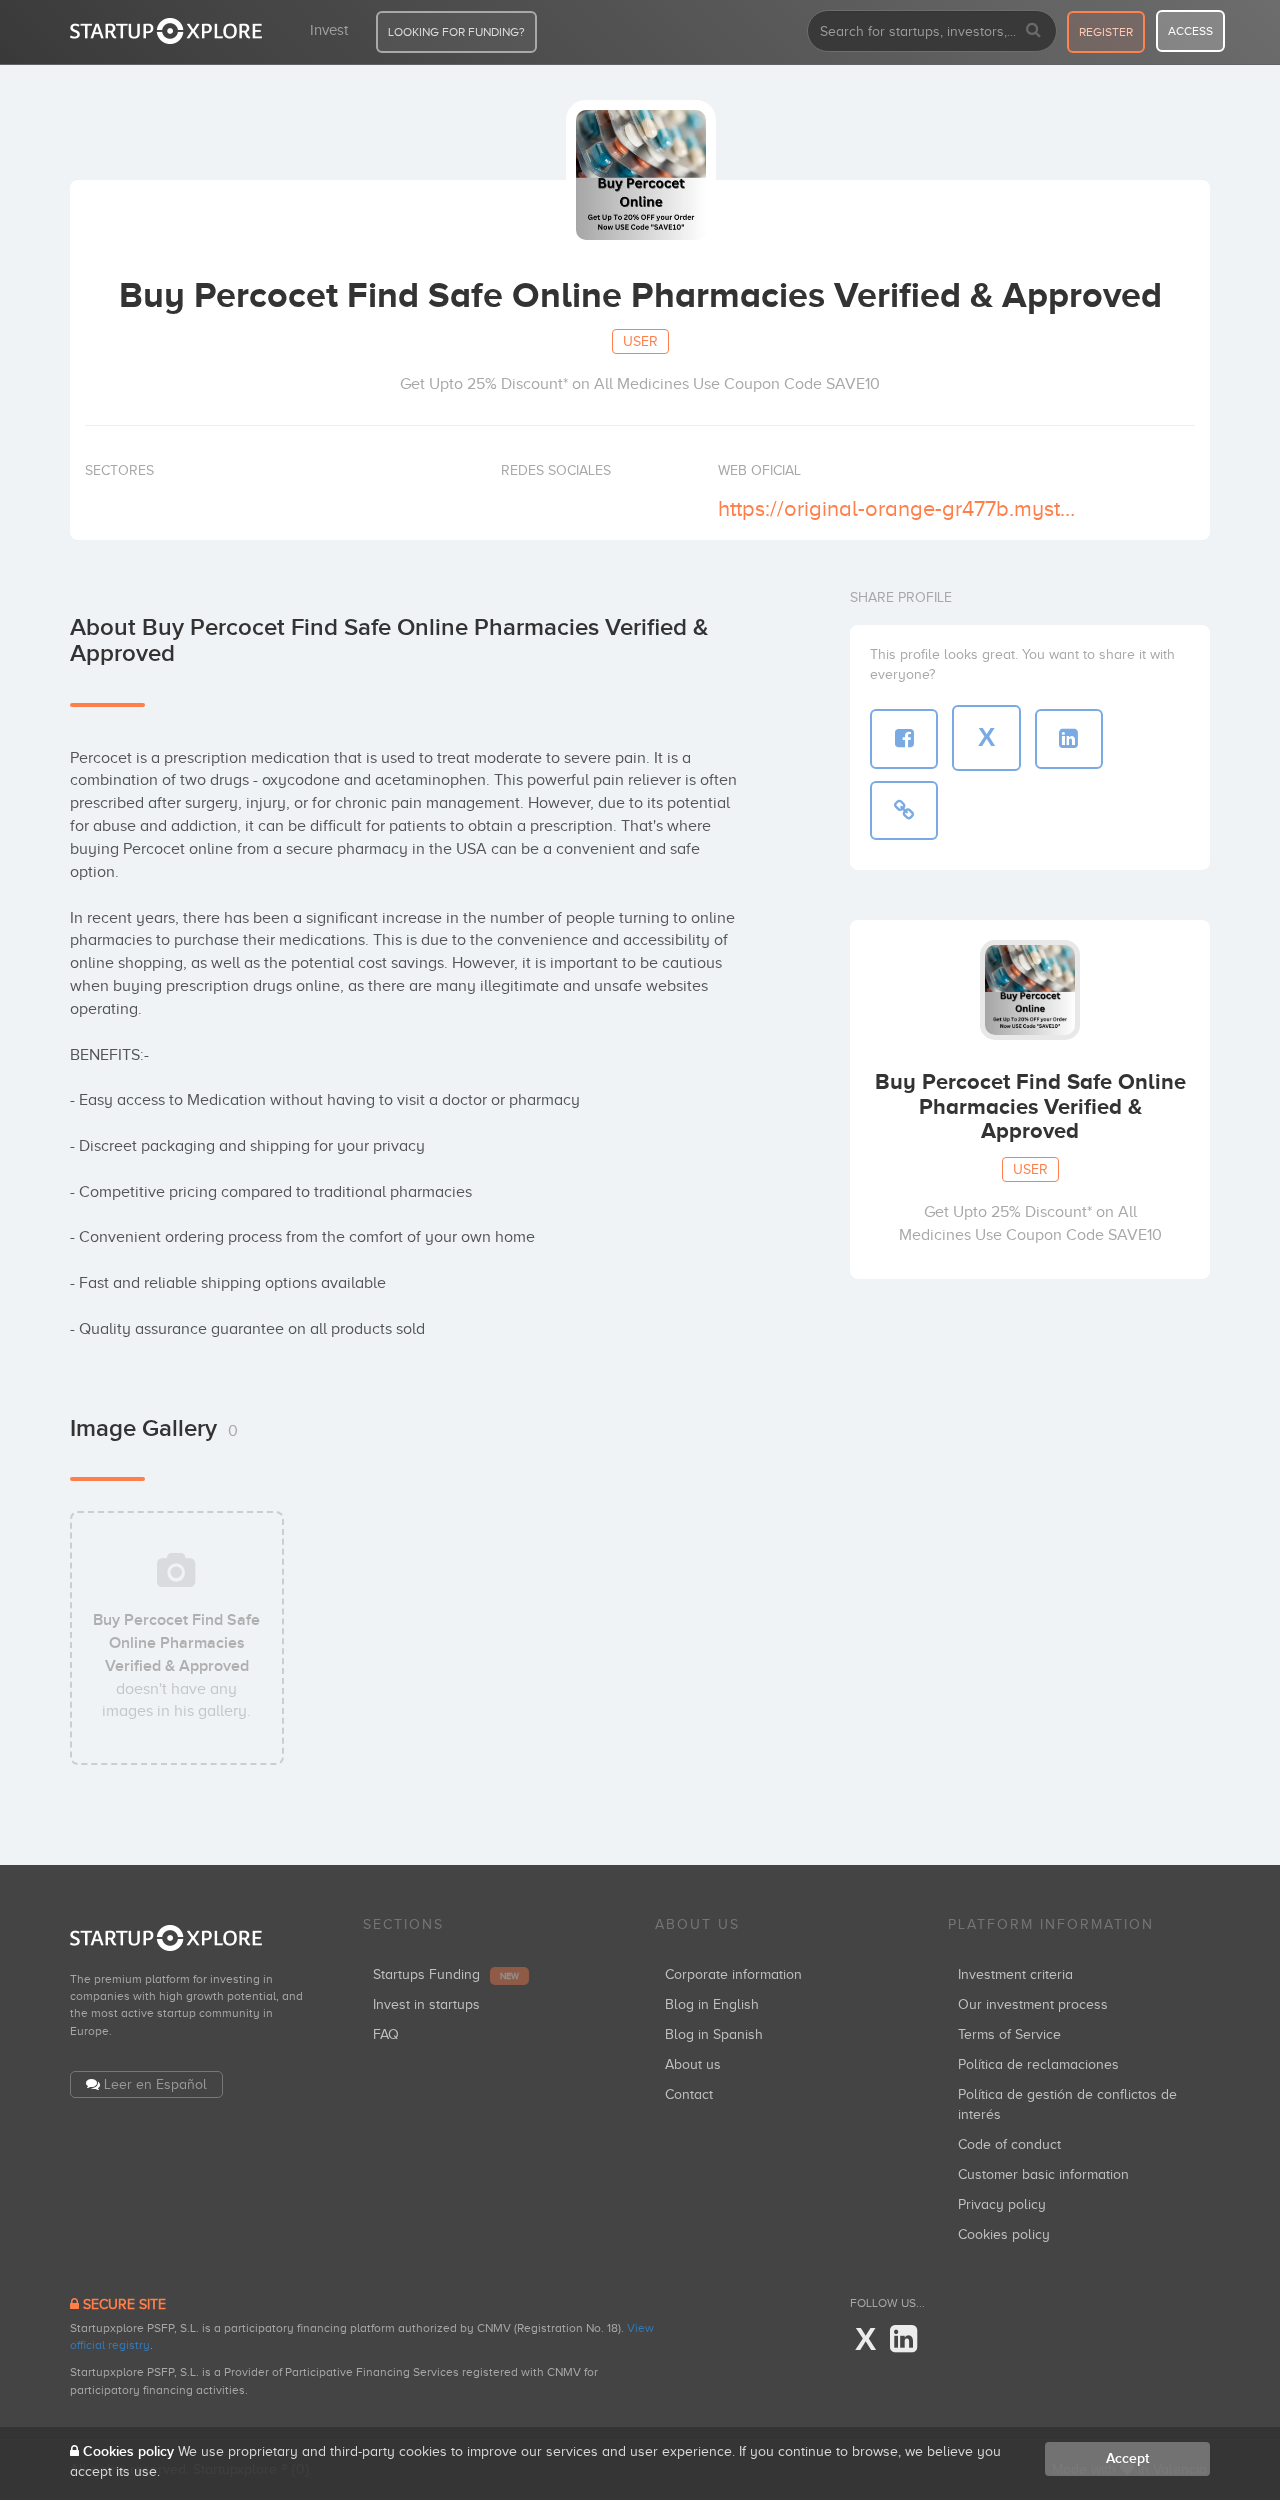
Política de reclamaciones (1038, 2064)
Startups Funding (446, 1974)
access (1190, 31)
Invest (329, 30)
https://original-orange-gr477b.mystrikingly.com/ (898, 508)
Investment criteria (1015, 1974)
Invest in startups (426, 2004)
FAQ (386, 2034)
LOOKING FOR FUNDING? (456, 32)
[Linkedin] (903, 2340)
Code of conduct (1009, 2144)
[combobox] (932, 31)
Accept (1127, 2458)
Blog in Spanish (714, 2034)
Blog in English (712, 2004)
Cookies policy (1004, 2234)
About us (693, 2064)
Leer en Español (155, 2084)
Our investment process (1033, 2004)
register (1106, 32)
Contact (689, 2094)
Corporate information (733, 1974)
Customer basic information (1043, 2174)
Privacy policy (1002, 2204)
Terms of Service (1009, 2034)
